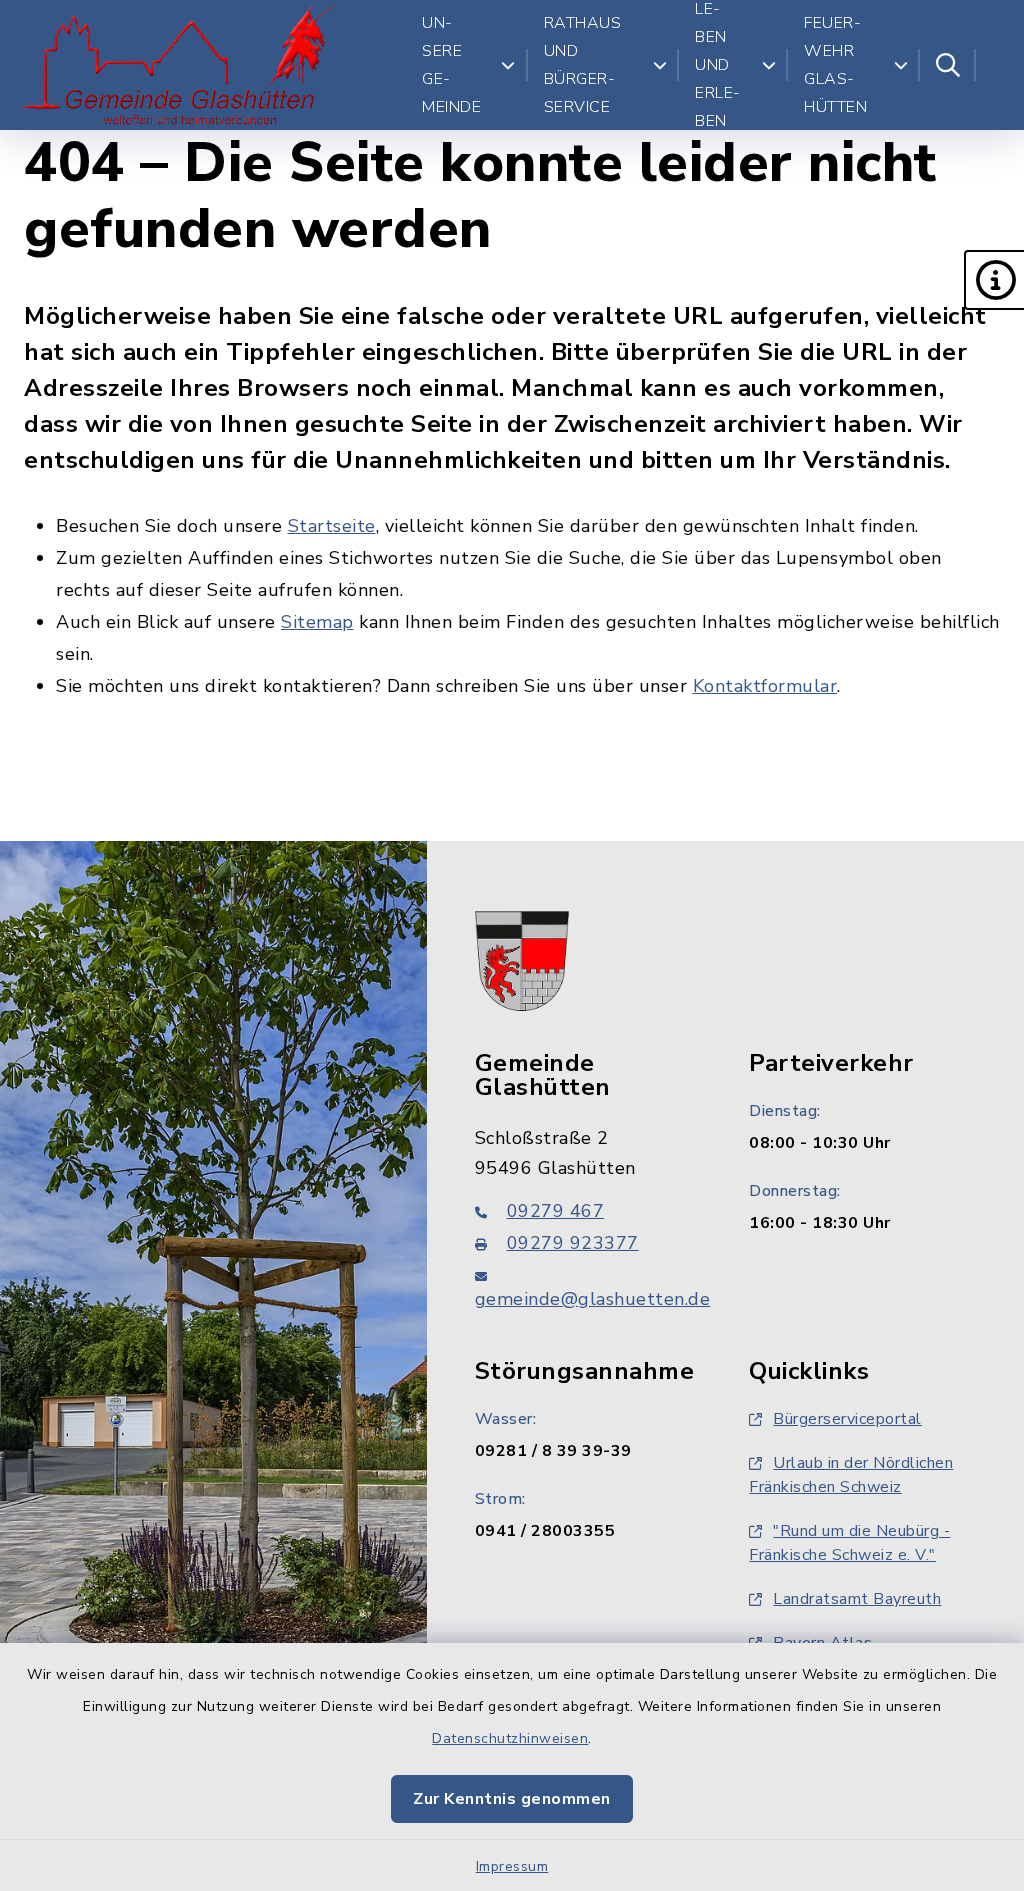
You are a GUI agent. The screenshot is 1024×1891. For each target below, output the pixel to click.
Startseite (332, 526)
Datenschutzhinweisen (510, 1738)
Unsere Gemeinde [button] (451, 65)
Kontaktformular (765, 686)
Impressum (512, 1866)
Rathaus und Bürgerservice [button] (583, 65)
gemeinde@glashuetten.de (593, 1299)
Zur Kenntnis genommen (512, 1799)
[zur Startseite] (179, 65)
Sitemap (317, 622)
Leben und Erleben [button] (717, 65)
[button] (994, 280)
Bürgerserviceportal (847, 1419)
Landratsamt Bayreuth (857, 1599)
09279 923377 (573, 1243)
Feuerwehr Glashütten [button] (835, 65)
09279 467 (556, 1211)
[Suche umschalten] (948, 65)
